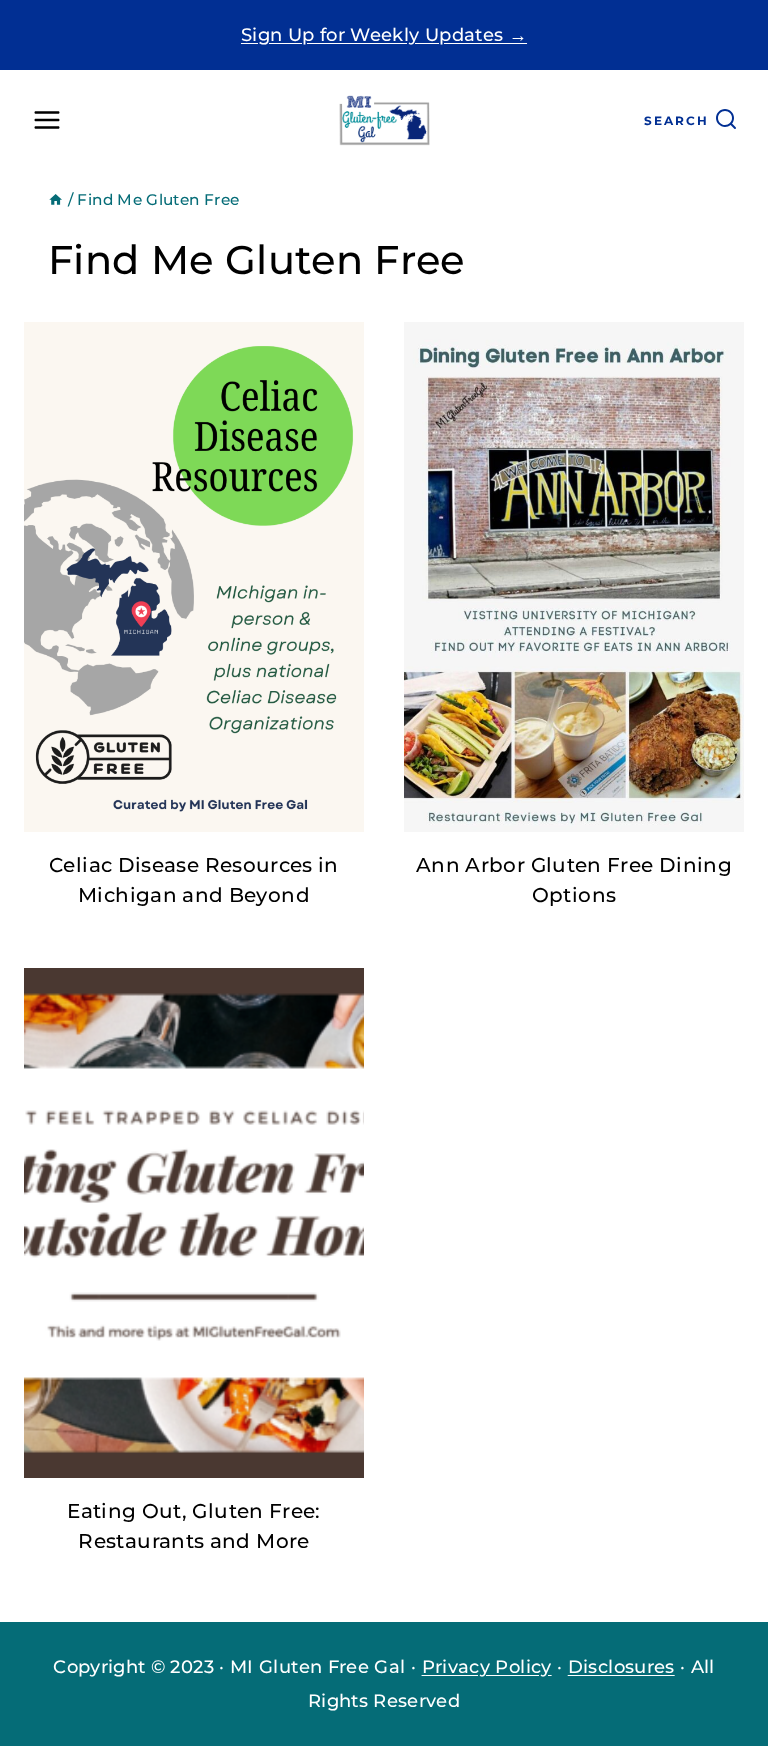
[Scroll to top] (682, 1670)
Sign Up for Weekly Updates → (384, 35)
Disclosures (621, 1667)
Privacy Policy (487, 1667)
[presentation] (194, 577)
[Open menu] (47, 120)
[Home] (55, 199)
